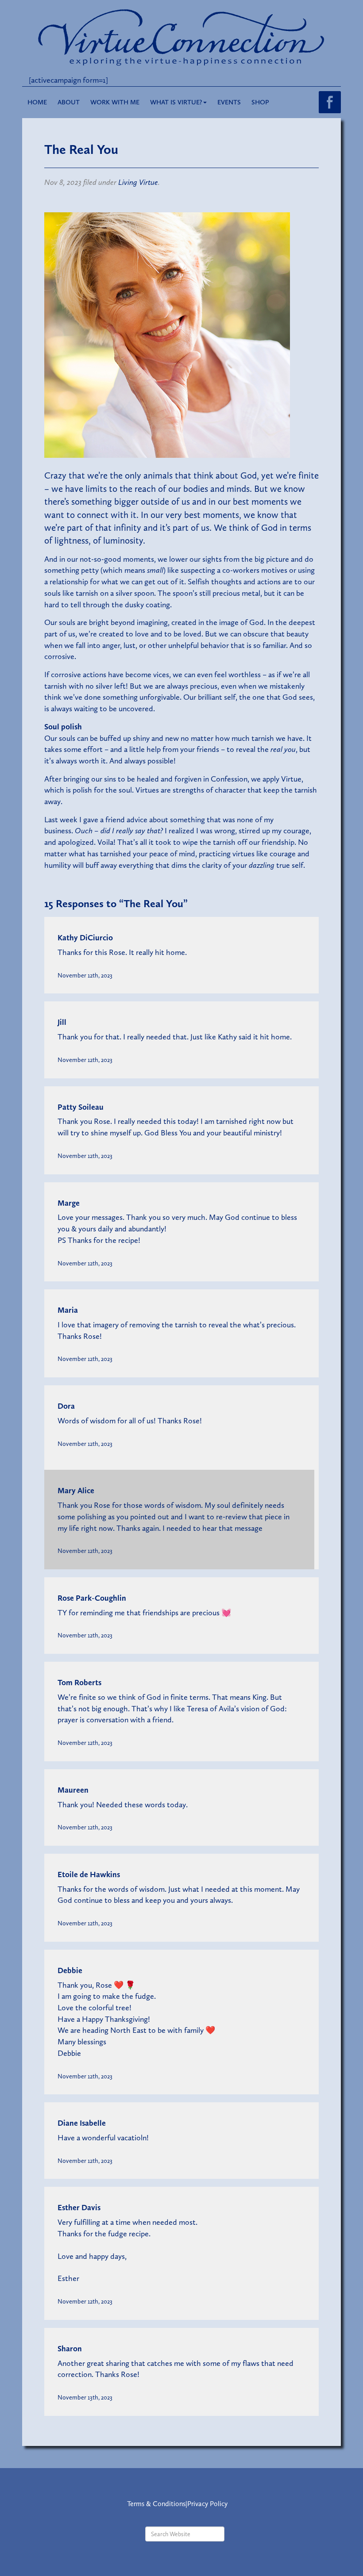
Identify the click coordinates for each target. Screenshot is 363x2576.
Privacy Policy (207, 2504)
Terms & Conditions (156, 2504)
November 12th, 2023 (85, 975)
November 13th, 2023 (85, 2397)
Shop (260, 102)
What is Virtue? (176, 102)
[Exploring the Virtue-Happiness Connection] (181, 37)
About (69, 102)
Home (37, 102)
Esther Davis (79, 2208)
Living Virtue (138, 182)
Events (229, 102)
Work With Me (115, 102)
